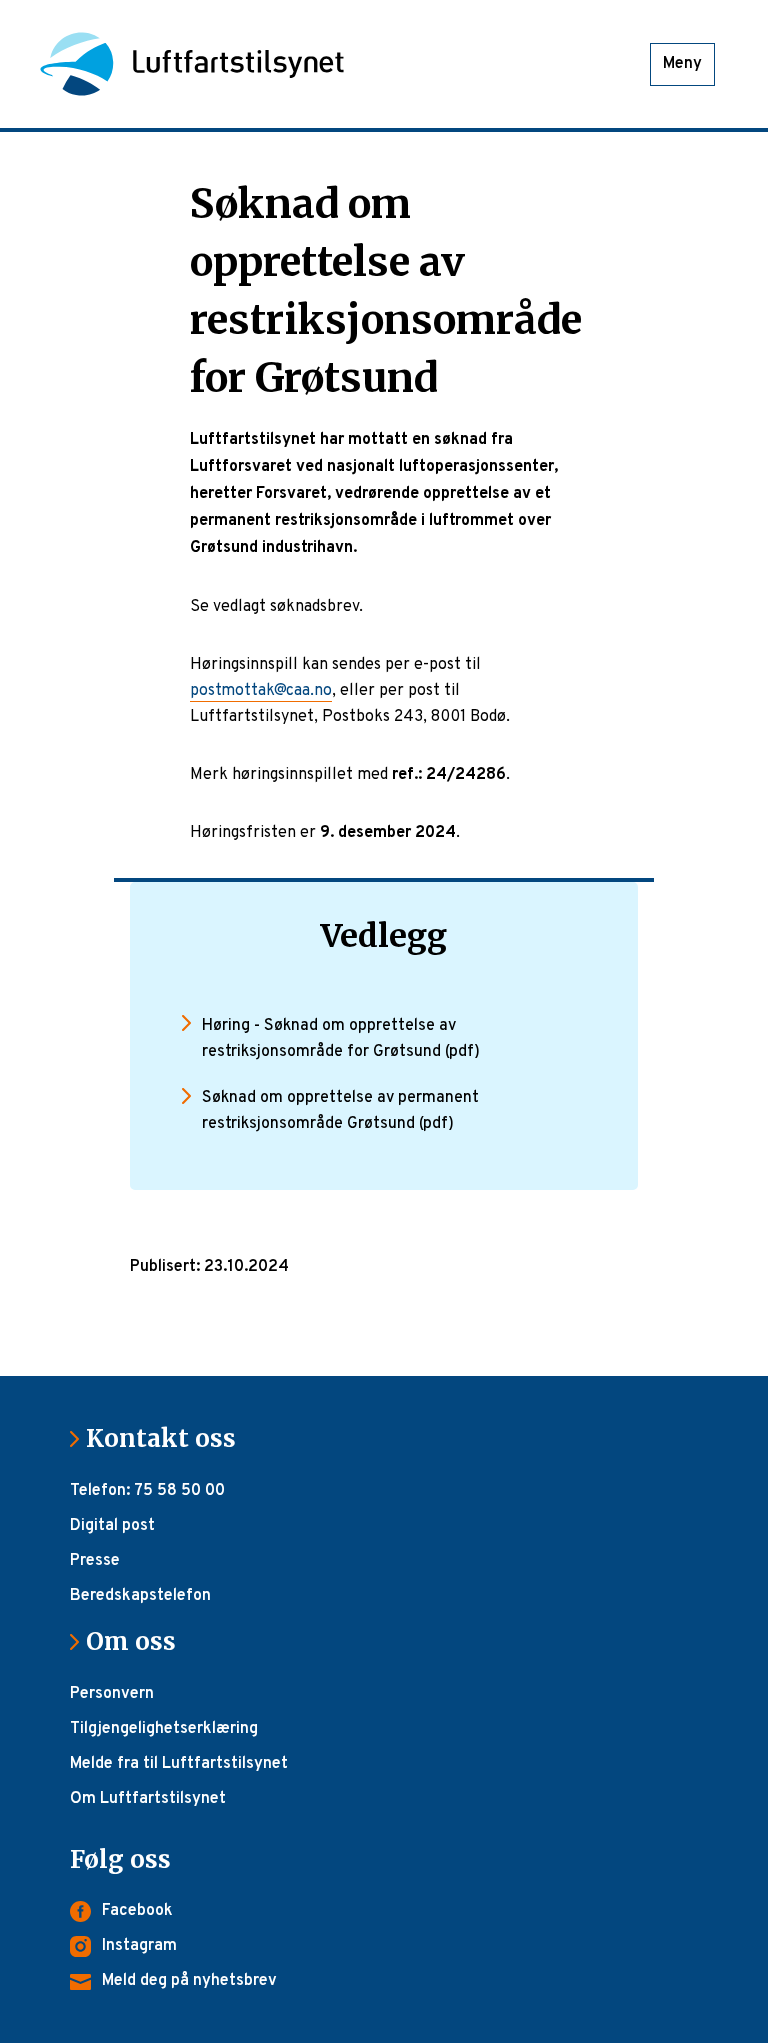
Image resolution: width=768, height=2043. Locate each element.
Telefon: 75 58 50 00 (147, 1491)
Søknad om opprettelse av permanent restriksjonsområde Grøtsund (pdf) (340, 1111)
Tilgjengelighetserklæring (164, 1729)
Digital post (112, 1526)
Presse (95, 1561)
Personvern (112, 1694)
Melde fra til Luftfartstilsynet (179, 1764)
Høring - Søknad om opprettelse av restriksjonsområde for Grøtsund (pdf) (341, 1039)
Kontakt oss (169, 1438)
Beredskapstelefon (140, 1596)
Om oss (139, 1641)
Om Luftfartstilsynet (148, 1799)
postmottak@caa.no (261, 691)
